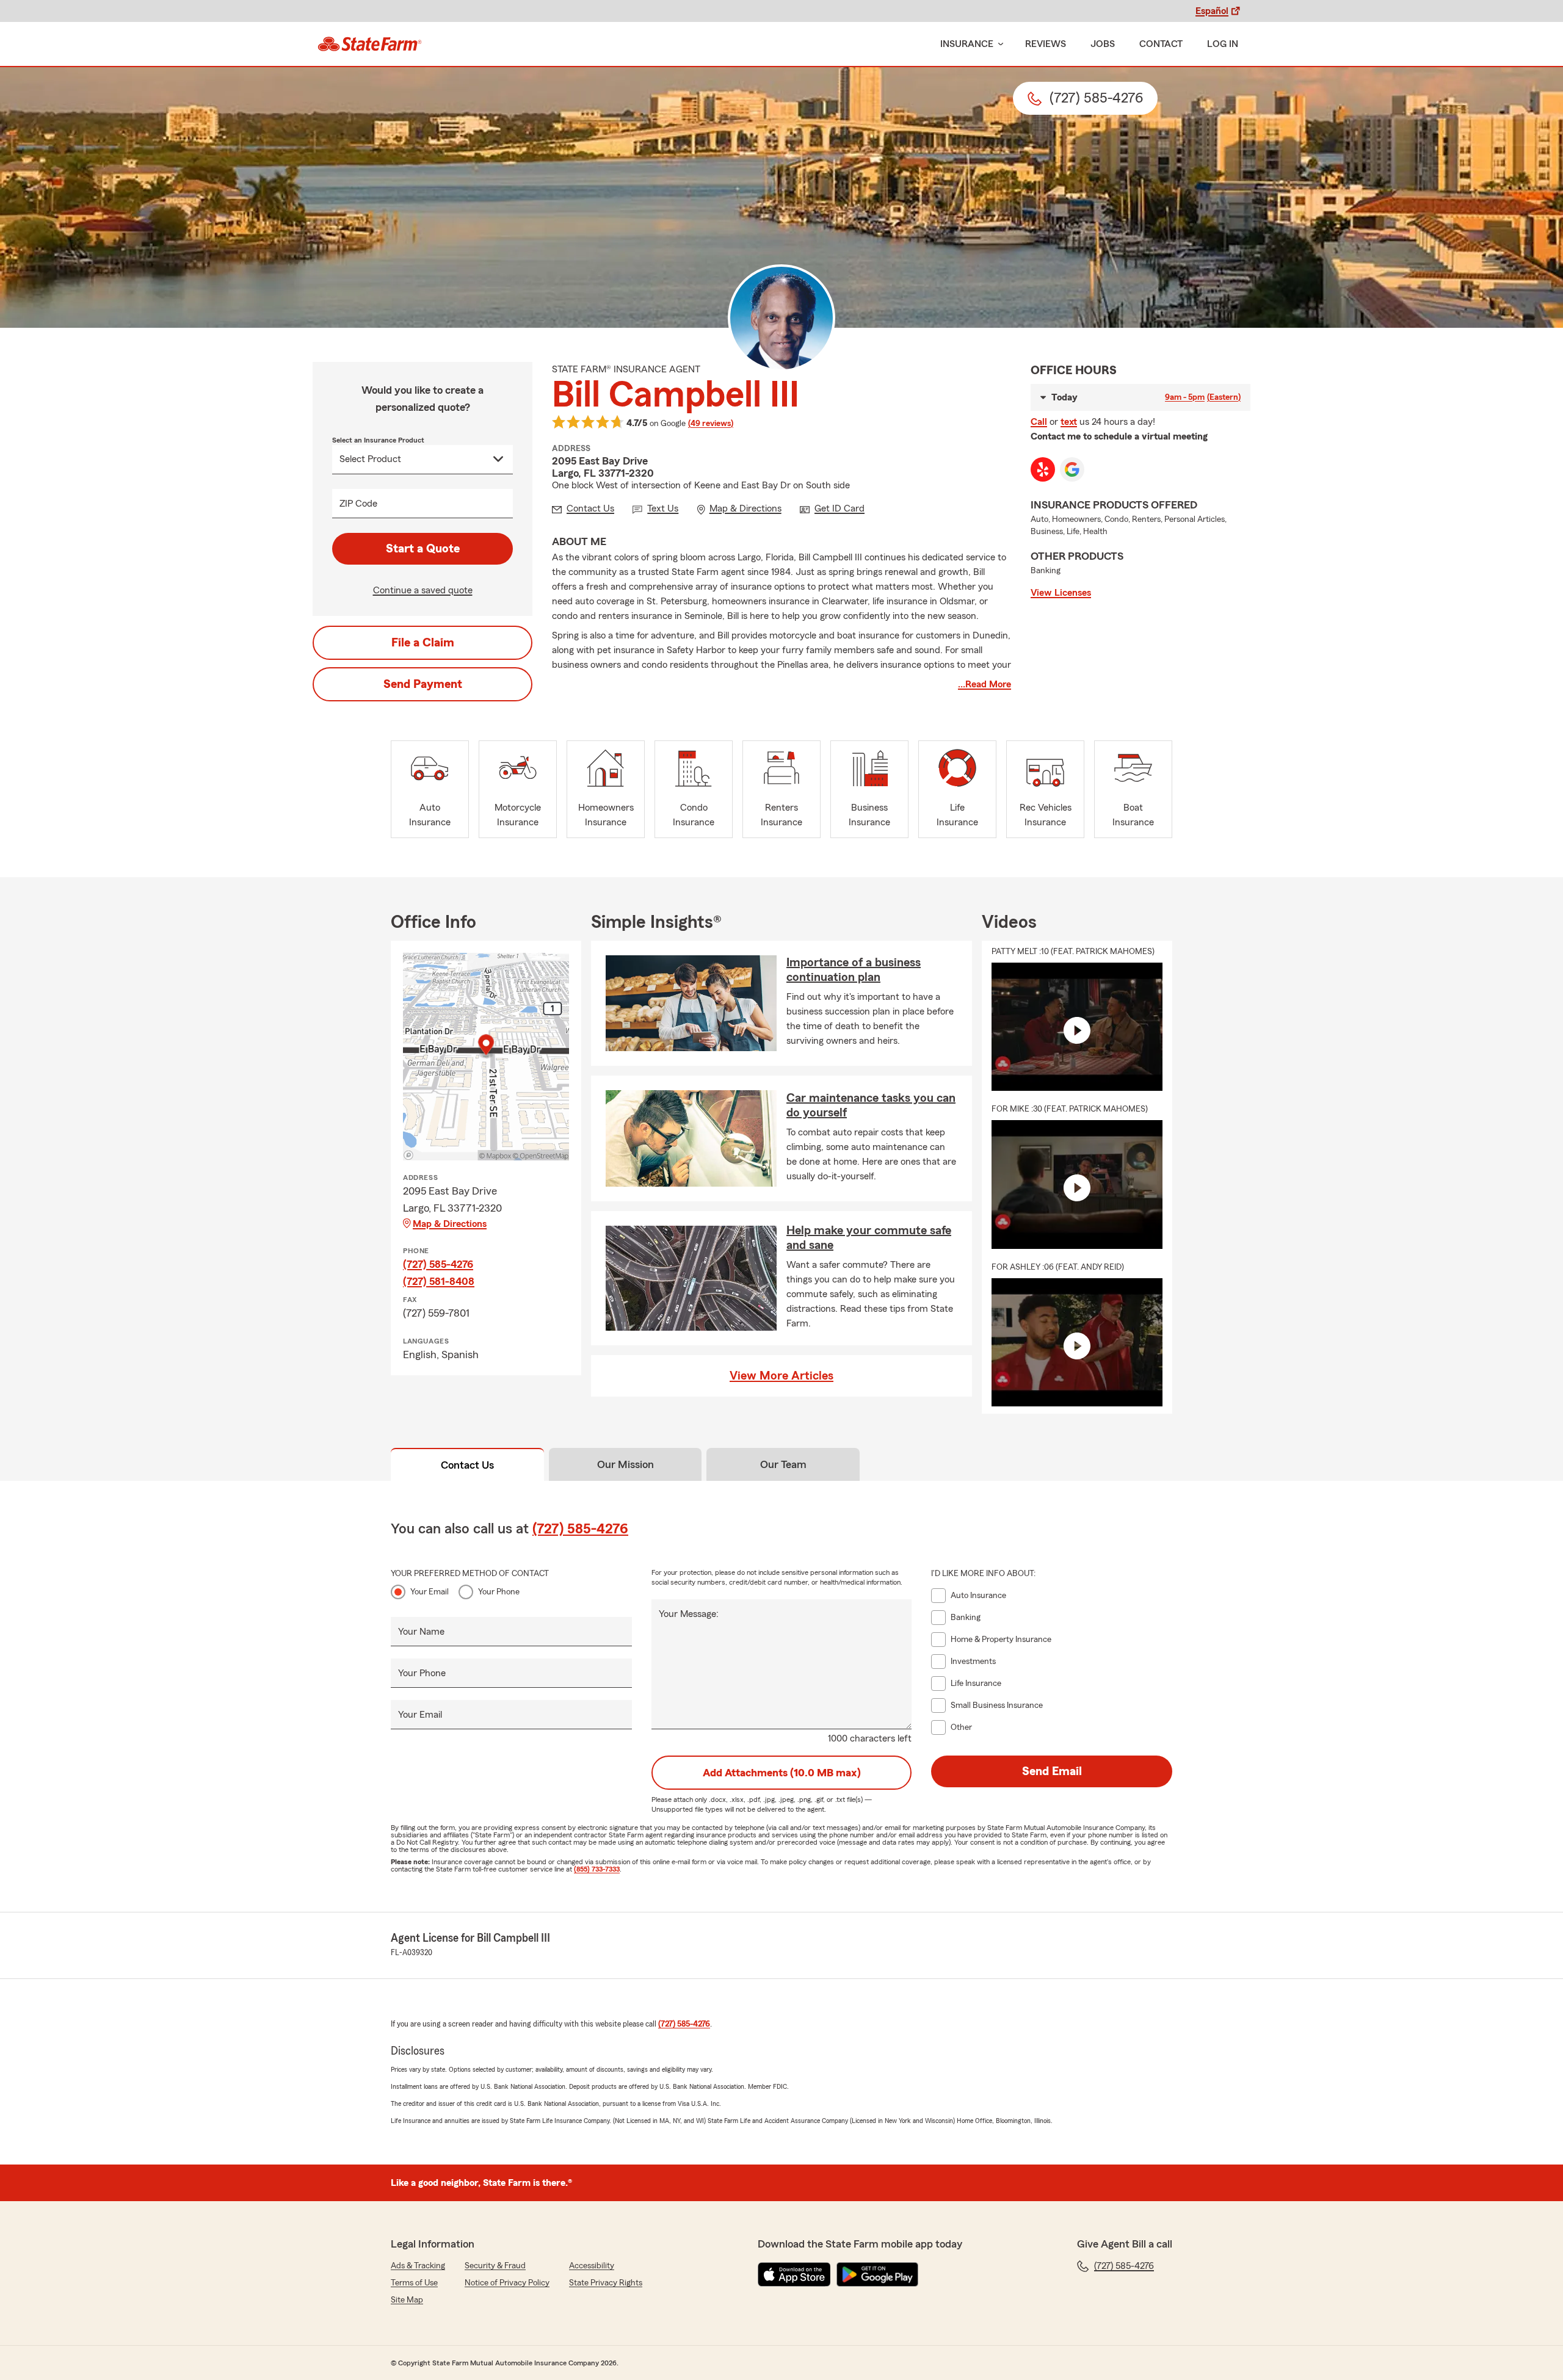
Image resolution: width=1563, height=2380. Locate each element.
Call (1039, 422)
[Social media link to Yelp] (1043, 469)
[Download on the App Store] (794, 2274)
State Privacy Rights (606, 2283)
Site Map (407, 2300)
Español (1212, 11)
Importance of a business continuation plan (854, 970)
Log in (1223, 44)
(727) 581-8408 (439, 1281)
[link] (370, 44)
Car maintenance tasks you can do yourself (871, 1105)
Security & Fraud (495, 2266)
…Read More (985, 684)
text (1069, 422)
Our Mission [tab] (626, 1464)
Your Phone (499, 1592)
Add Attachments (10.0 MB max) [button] (782, 1773)
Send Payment (423, 684)
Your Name (421, 1632)
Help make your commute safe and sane (869, 1238)
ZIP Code (358, 504)
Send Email (1052, 1771)
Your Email (430, 1592)
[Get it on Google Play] (877, 2274)
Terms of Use (414, 2283)
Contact (1161, 44)
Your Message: (689, 1614)
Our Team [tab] (783, 1464)
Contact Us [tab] (467, 1465)
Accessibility (592, 2266)
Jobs (1103, 44)
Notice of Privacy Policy (507, 2283)
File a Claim (423, 643)
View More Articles (781, 1376)
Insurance (967, 44)
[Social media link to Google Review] (1072, 469)
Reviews (1046, 44)
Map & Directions (450, 1224)
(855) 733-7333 (597, 1869)
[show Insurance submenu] (998, 44)
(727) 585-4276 (438, 1264)
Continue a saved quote (423, 590)
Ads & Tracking (418, 2266)
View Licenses (1061, 593)
